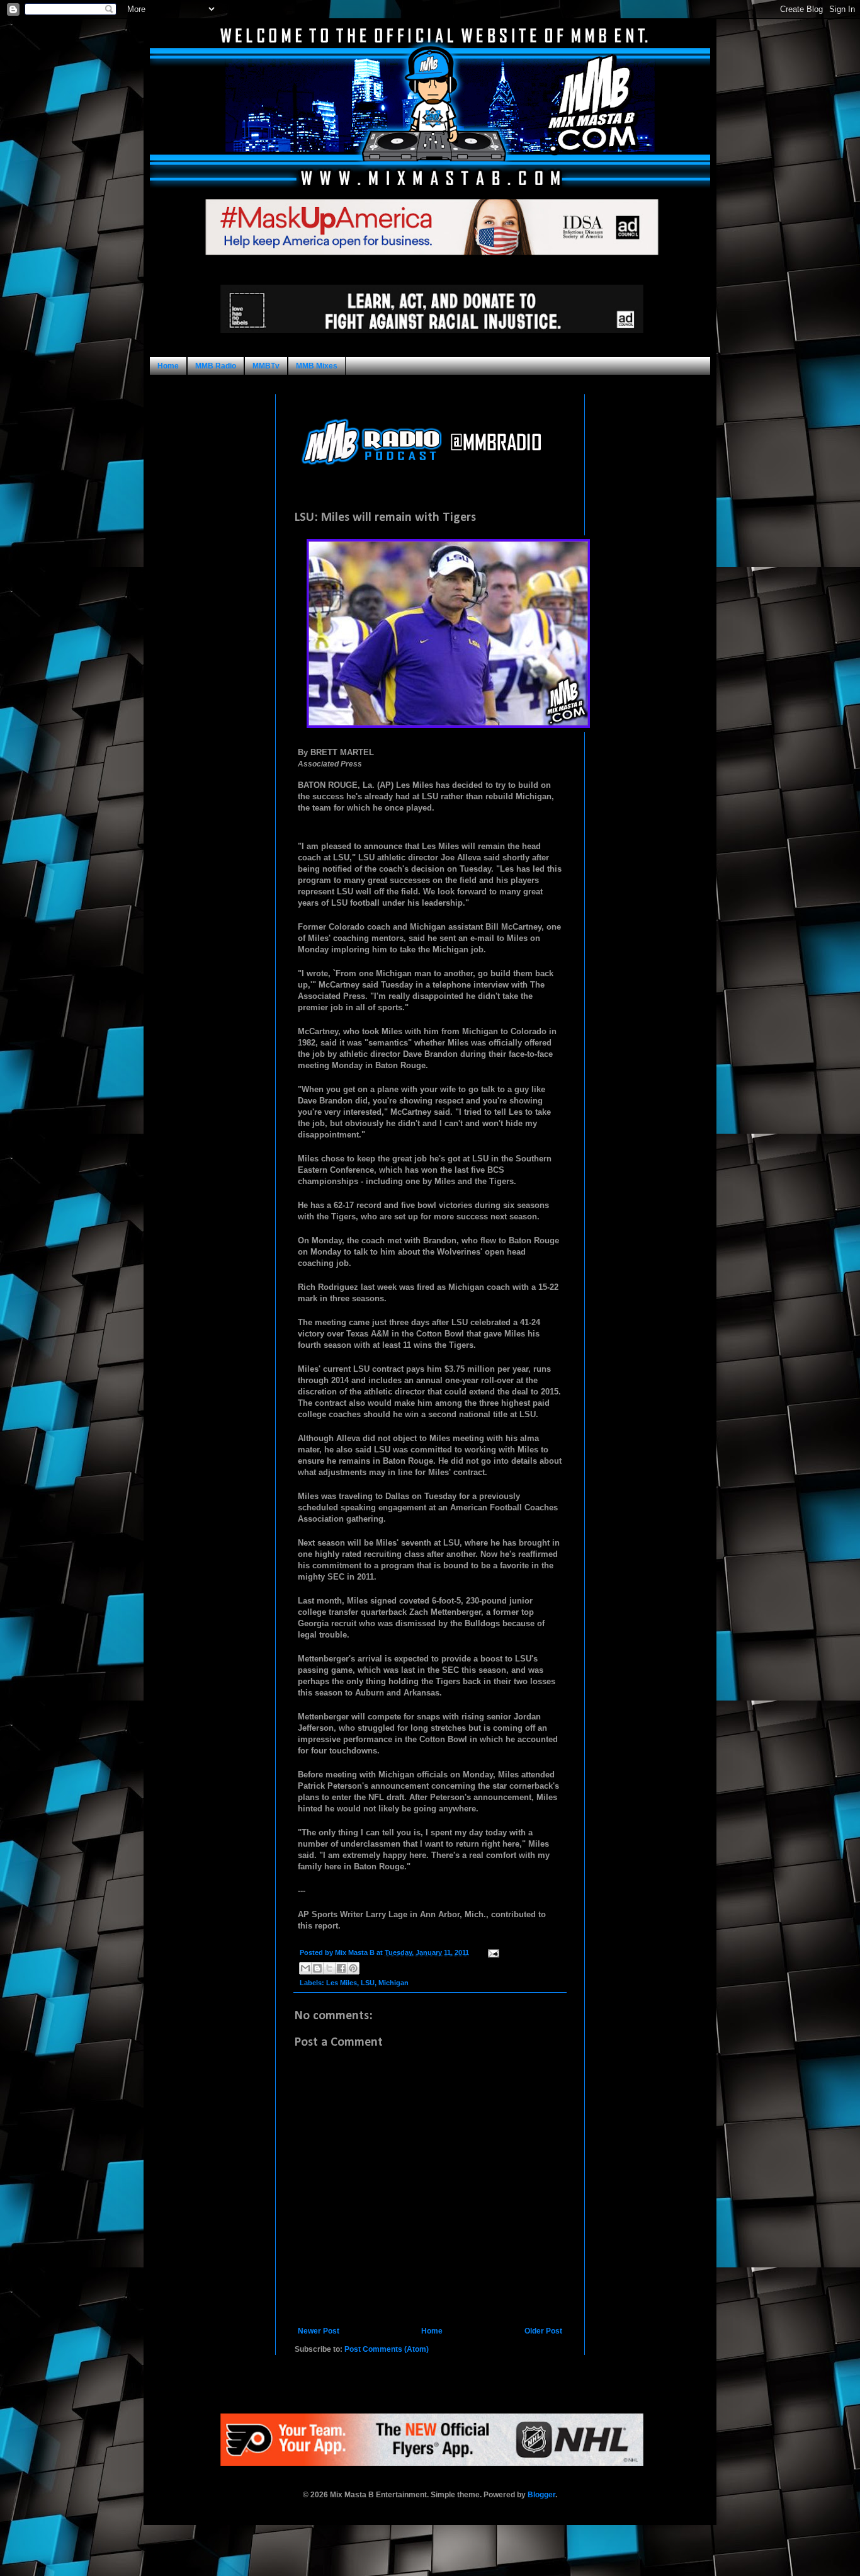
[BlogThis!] (317, 1968)
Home (168, 366)
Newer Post (319, 2331)
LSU (368, 1983)
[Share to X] (329, 1968)
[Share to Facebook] (341, 1968)
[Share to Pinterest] (353, 1968)
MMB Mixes (317, 366)
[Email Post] (492, 1952)
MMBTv (266, 366)
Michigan (393, 1983)
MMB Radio (216, 366)
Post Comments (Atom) (387, 2349)
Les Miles (342, 1983)
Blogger (541, 2495)
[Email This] (305, 1968)
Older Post (543, 2331)
